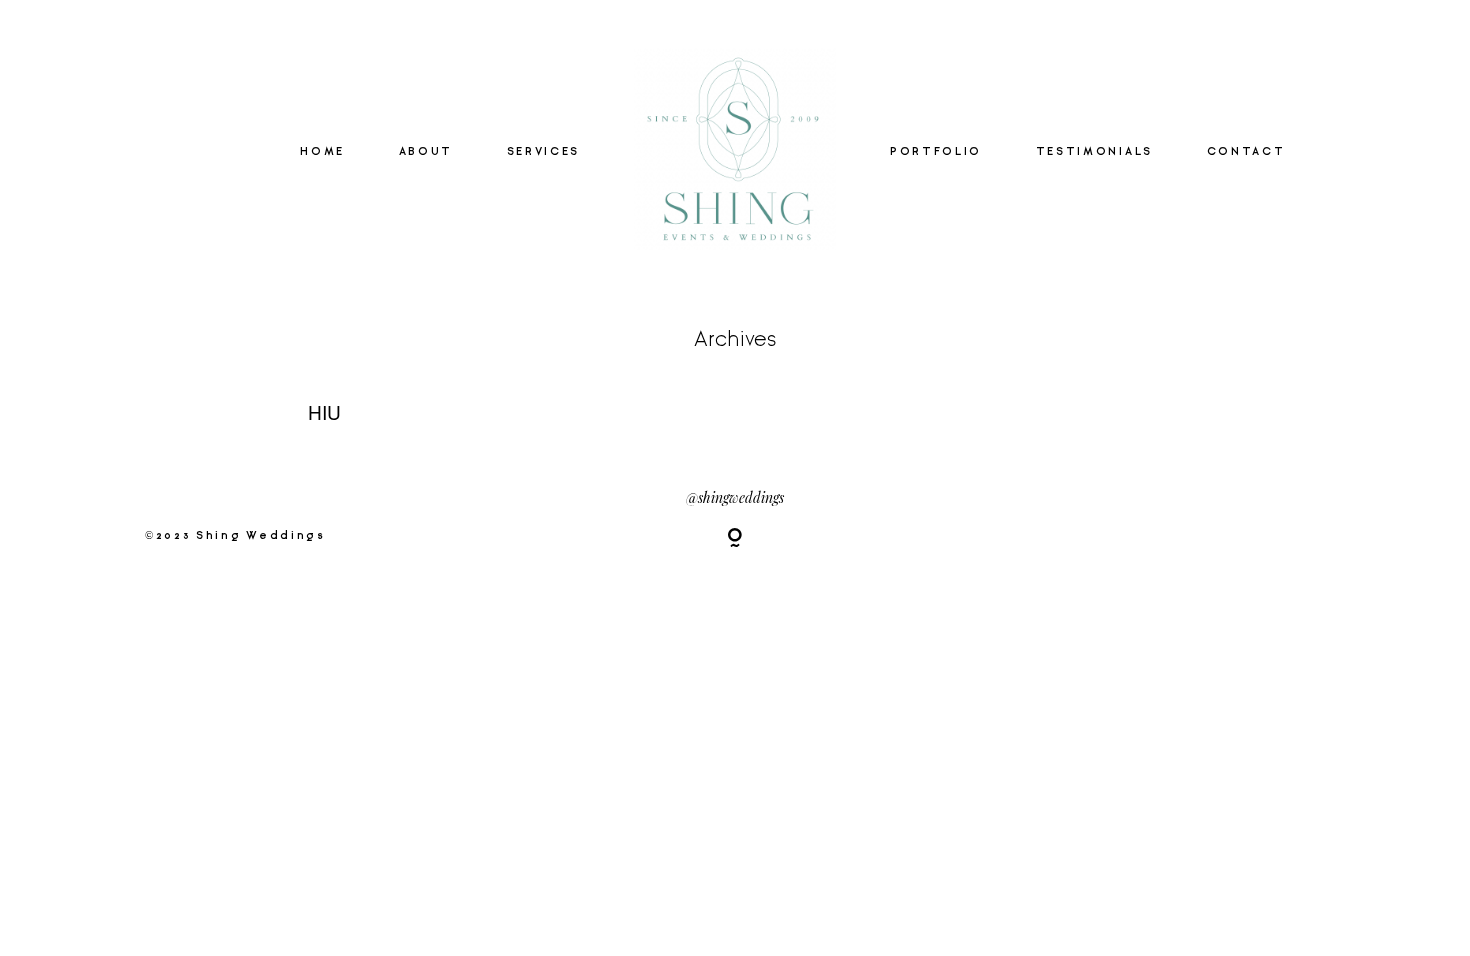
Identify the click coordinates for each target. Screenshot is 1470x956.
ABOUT (426, 152)
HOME (322, 152)
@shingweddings (735, 497)
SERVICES (543, 152)
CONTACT (1246, 152)
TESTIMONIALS (1094, 152)
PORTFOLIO (936, 152)
